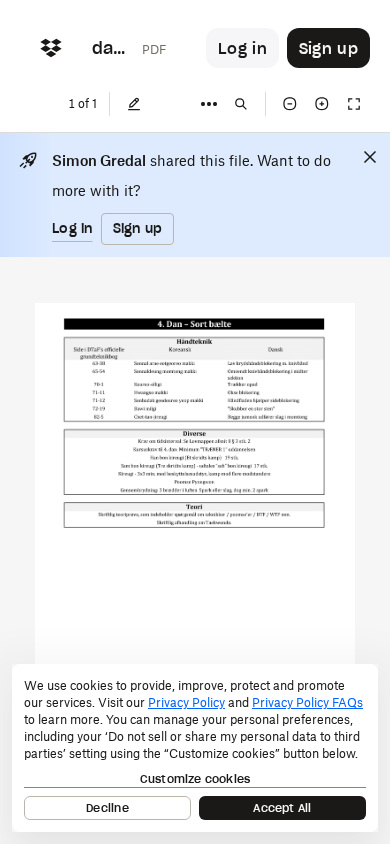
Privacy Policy (186, 702)
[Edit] (134, 104)
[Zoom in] (322, 104)
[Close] (370, 157)
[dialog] (195, 748)
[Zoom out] (290, 104)
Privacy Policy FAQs (307, 702)
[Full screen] (354, 104)
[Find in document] (241, 104)
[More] (209, 104)
